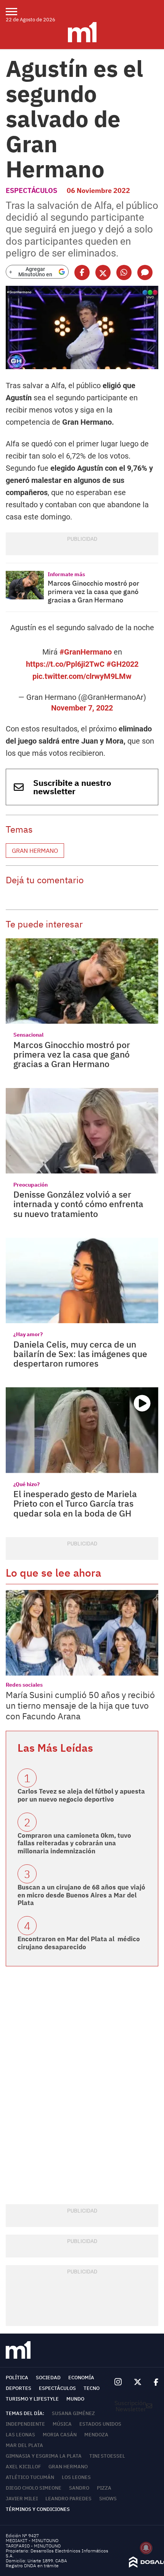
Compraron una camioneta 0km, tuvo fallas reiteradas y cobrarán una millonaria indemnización (74, 1843)
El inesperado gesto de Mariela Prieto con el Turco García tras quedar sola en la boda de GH (75, 1503)
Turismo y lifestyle (32, 2399)
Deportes (18, 2388)
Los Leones (76, 2477)
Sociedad (48, 2378)
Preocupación (31, 1185)
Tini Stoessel (107, 2456)
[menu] (16, 11)
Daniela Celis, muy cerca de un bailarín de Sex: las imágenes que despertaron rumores (80, 1354)
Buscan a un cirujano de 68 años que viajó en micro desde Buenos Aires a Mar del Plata (81, 1895)
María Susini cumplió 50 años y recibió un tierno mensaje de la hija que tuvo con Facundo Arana (80, 1705)
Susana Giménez (73, 2413)
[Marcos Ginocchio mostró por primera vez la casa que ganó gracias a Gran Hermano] (25, 585)
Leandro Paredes (68, 2499)
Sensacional (28, 1035)
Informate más (66, 574)
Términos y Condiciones (38, 2509)
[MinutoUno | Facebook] (153, 2382)
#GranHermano (86, 652)
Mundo (75, 2399)
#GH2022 (122, 664)
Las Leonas (20, 2435)
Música (62, 2424)
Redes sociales (24, 1685)
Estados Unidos (100, 2424)
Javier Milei (22, 2499)
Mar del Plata (24, 2445)
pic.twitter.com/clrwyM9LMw (82, 676)
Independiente (25, 2424)
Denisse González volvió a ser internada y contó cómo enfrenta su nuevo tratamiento (78, 1204)
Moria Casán (60, 2435)
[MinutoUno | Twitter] (138, 2382)
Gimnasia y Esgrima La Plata (44, 2456)
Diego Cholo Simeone (34, 2488)
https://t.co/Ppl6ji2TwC (65, 664)
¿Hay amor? (28, 1334)
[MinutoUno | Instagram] (118, 2382)
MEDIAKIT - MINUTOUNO (32, 2540)
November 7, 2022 (82, 708)
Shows (108, 2499)
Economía (81, 2378)
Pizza (104, 2488)
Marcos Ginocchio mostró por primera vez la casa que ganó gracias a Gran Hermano (93, 591)
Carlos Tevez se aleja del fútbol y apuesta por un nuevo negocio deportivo (81, 1795)
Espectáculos (31, 190)
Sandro (79, 2488)
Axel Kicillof (23, 2467)
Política (17, 2378)
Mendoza (96, 2435)
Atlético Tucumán (30, 2477)
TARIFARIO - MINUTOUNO (34, 2546)
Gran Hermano (35, 851)
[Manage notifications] (146, 2548)
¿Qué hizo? (27, 1484)
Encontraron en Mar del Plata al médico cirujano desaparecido (79, 1943)
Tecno (92, 2388)
